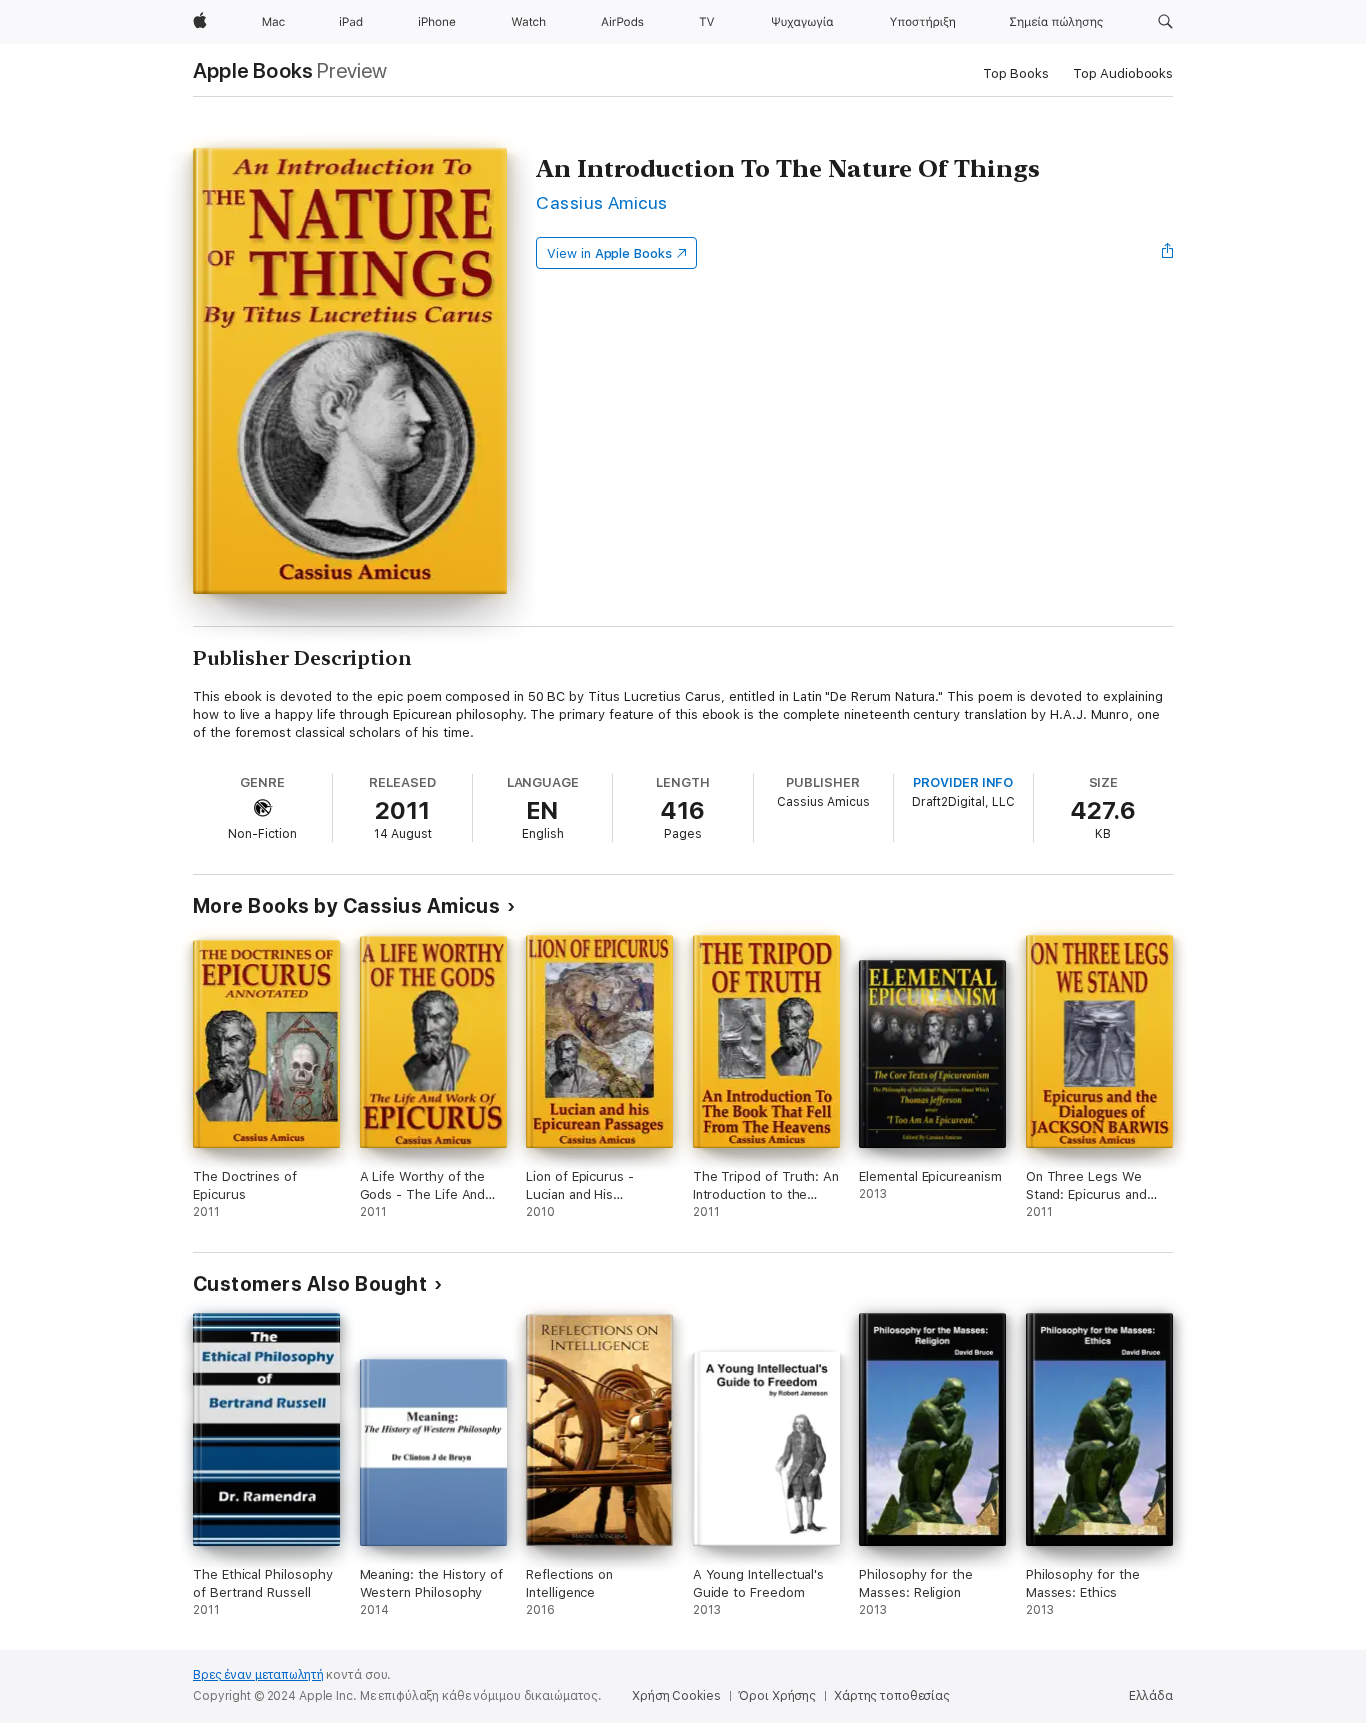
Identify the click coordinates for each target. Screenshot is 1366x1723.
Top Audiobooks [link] (1123, 73)
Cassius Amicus (602, 202)
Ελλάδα (1151, 1696)
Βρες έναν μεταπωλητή (258, 1675)
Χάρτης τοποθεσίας (892, 1696)
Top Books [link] (1016, 73)
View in (609, 253)
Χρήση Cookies (676, 1696)
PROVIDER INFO (963, 782)
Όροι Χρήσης (777, 1696)
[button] (1165, 22)
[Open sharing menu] (1168, 253)
